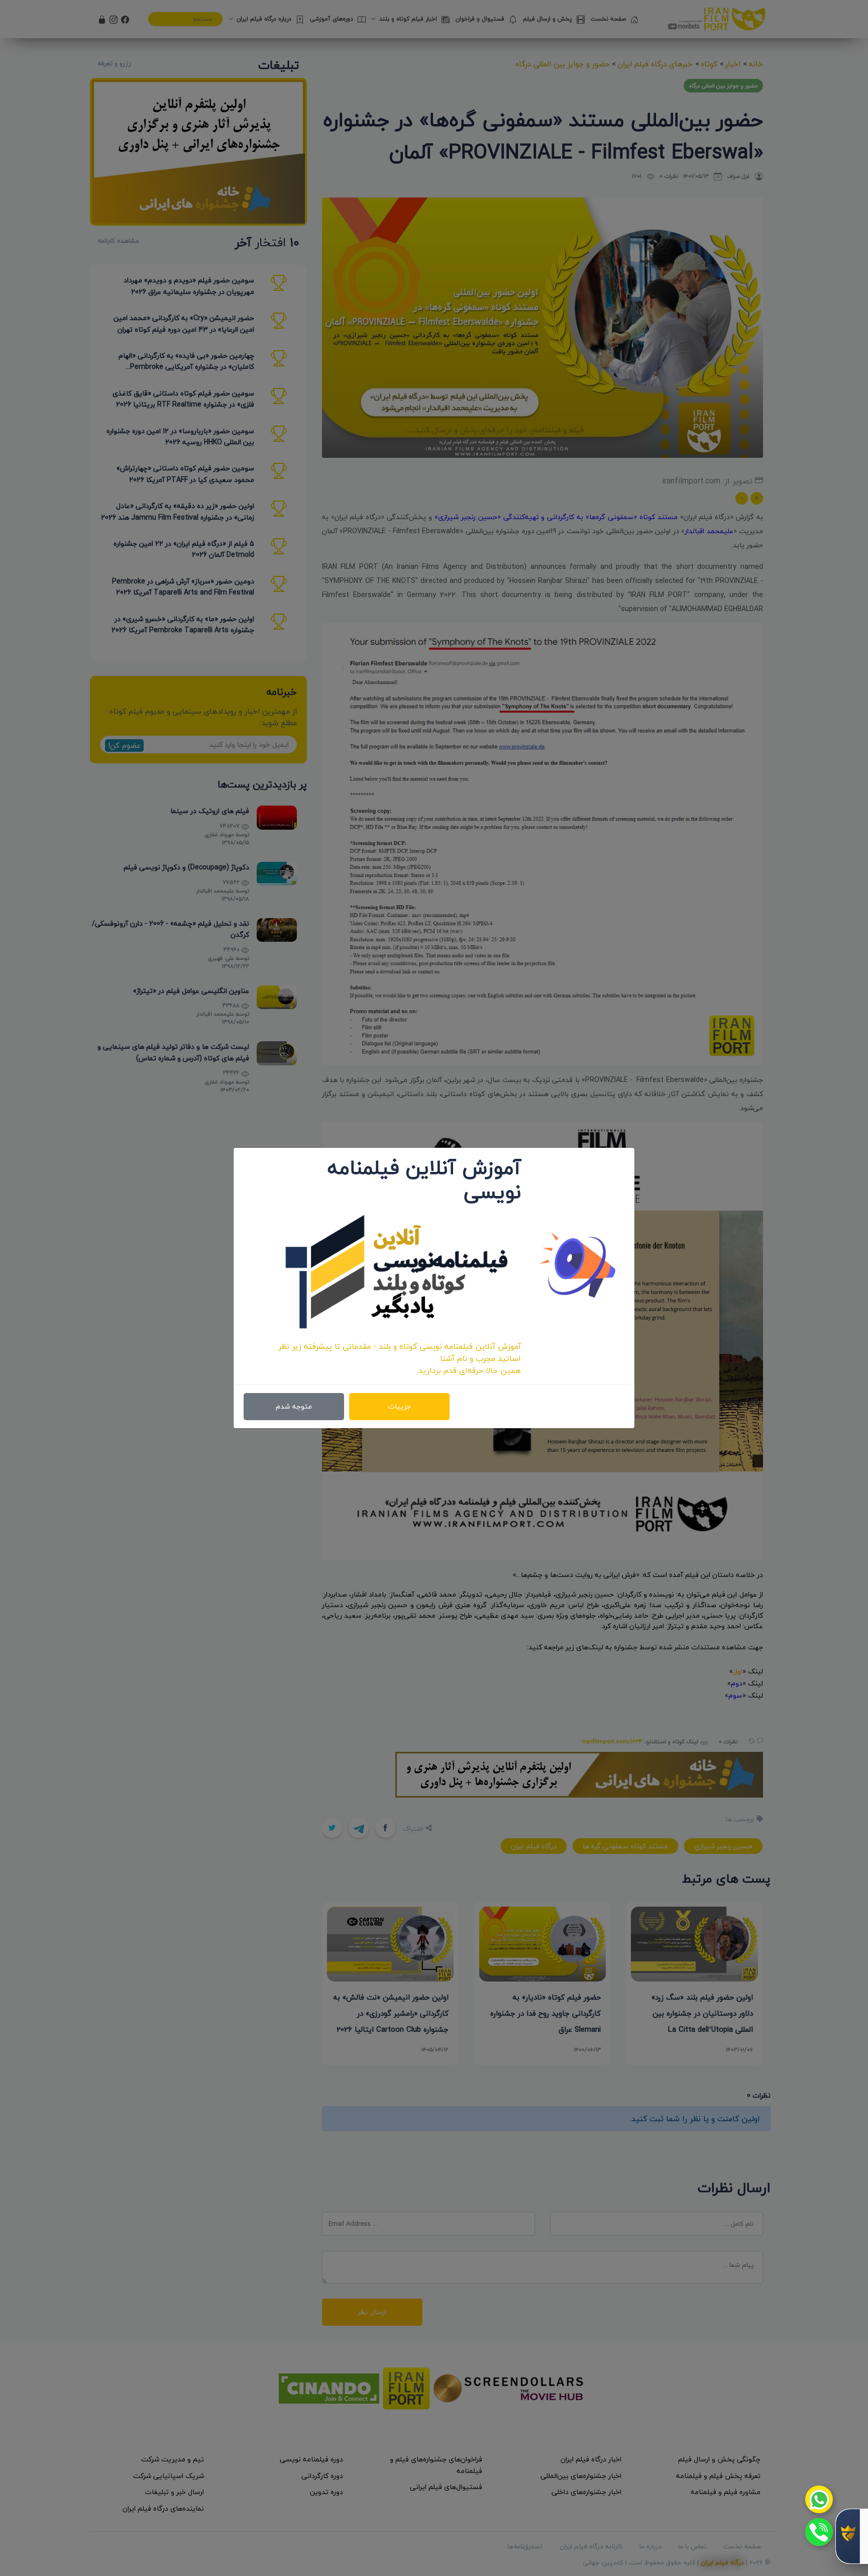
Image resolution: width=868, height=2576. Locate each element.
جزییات (399, 1406)
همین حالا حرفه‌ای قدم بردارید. (469, 1370)
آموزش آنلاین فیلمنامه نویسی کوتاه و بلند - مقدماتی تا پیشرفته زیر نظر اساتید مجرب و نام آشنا (400, 1352)
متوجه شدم (294, 1406)
